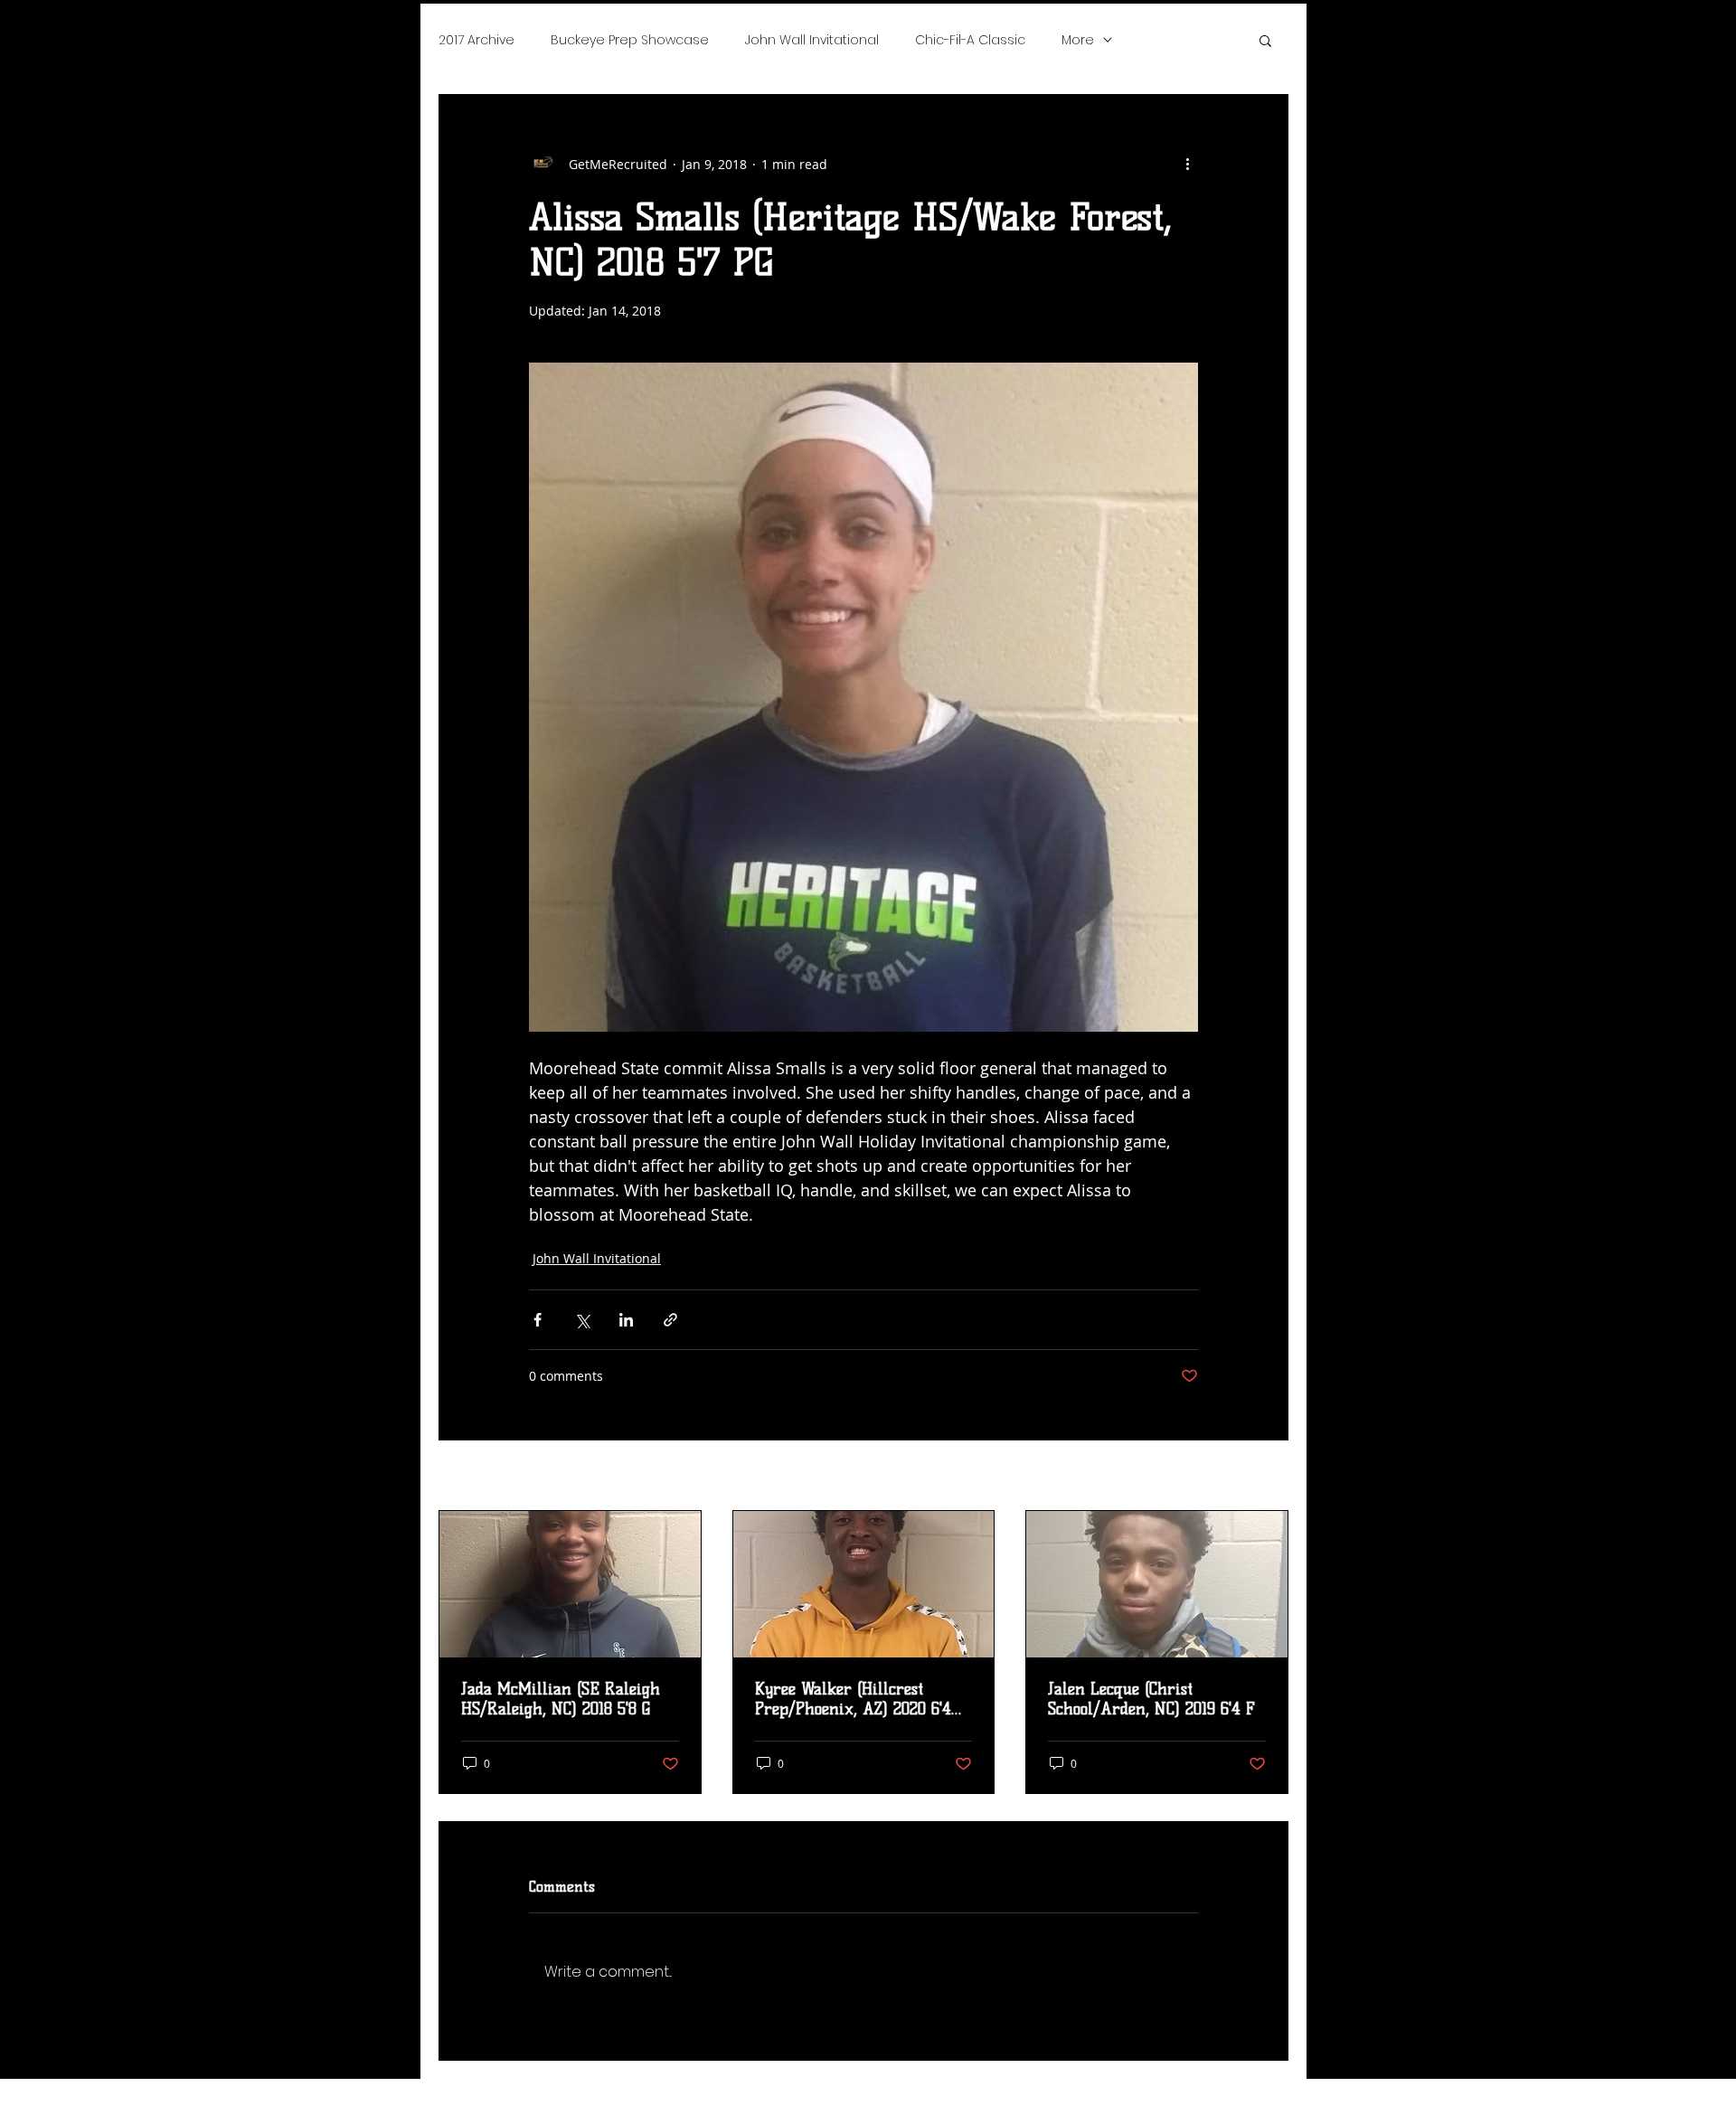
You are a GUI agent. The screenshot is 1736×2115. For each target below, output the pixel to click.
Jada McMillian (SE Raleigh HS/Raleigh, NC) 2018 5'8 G (561, 1699)
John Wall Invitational (812, 40)
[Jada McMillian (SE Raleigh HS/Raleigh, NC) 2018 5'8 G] (570, 1584)
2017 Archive (476, 40)
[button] (1265, 40)
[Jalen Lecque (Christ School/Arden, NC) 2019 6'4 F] (1157, 1584)
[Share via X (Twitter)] (582, 1320)
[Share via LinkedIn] (626, 1320)
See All (1268, 1477)
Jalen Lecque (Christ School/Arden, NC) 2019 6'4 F (1151, 1699)
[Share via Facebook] (538, 1320)
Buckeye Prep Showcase (630, 40)
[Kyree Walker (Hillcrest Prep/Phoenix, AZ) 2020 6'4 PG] (864, 1584)
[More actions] (1187, 164)
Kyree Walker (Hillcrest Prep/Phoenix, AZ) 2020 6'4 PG (853, 1699)
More (1078, 40)
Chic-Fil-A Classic (970, 40)
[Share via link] (670, 1320)
